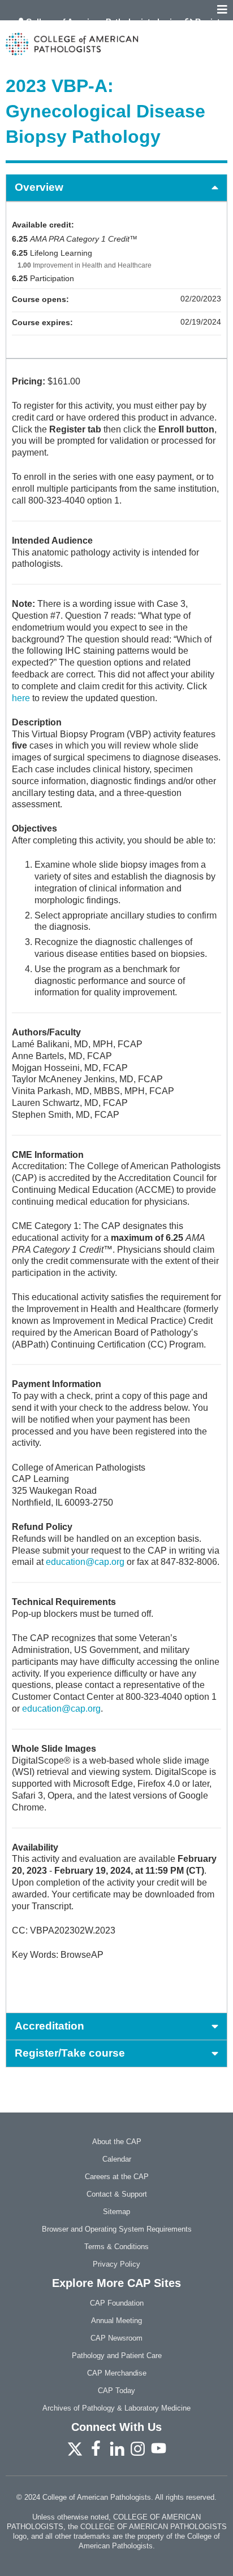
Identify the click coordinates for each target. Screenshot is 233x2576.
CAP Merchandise (117, 2373)
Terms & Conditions (116, 2247)
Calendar (117, 2159)
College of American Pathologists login (102, 21)
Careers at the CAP (117, 2177)
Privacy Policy (116, 2264)
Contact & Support (117, 2194)
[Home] (116, 44)
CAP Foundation (117, 2303)
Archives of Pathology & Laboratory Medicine (116, 2408)
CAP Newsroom (116, 2338)
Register (211, 21)
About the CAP (117, 2142)
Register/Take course (70, 2053)
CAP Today (116, 2391)
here (21, 698)
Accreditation (49, 2026)
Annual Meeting (116, 2321)
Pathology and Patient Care (117, 2356)
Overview (39, 187)
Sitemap (116, 2212)
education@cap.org (85, 1562)
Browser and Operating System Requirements (117, 2229)
